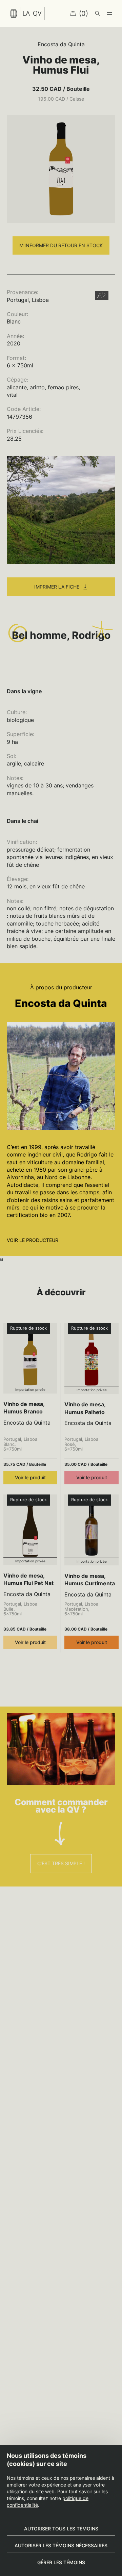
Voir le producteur (33, 1240)
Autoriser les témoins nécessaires (61, 2545)
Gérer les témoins (61, 2562)
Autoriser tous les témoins (61, 2529)
